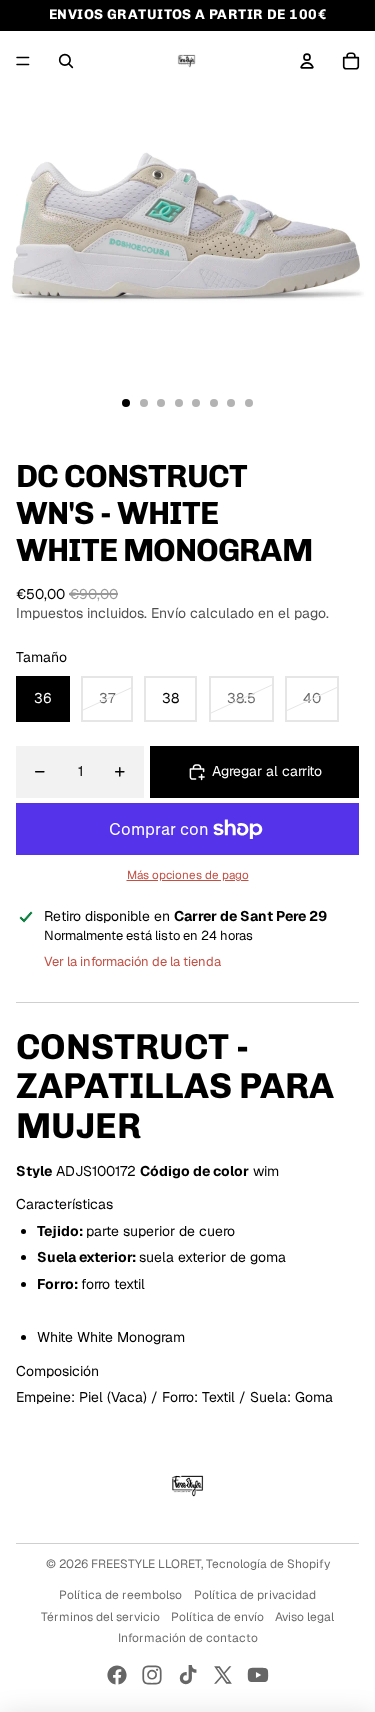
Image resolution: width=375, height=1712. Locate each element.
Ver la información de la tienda (132, 961)
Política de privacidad (255, 1595)
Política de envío (217, 1617)
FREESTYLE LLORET (146, 1564)
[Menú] (23, 61)
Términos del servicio (100, 1617)
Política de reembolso (120, 1595)
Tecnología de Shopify (268, 1564)
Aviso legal (304, 1617)
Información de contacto (188, 1638)
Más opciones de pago (188, 874)
